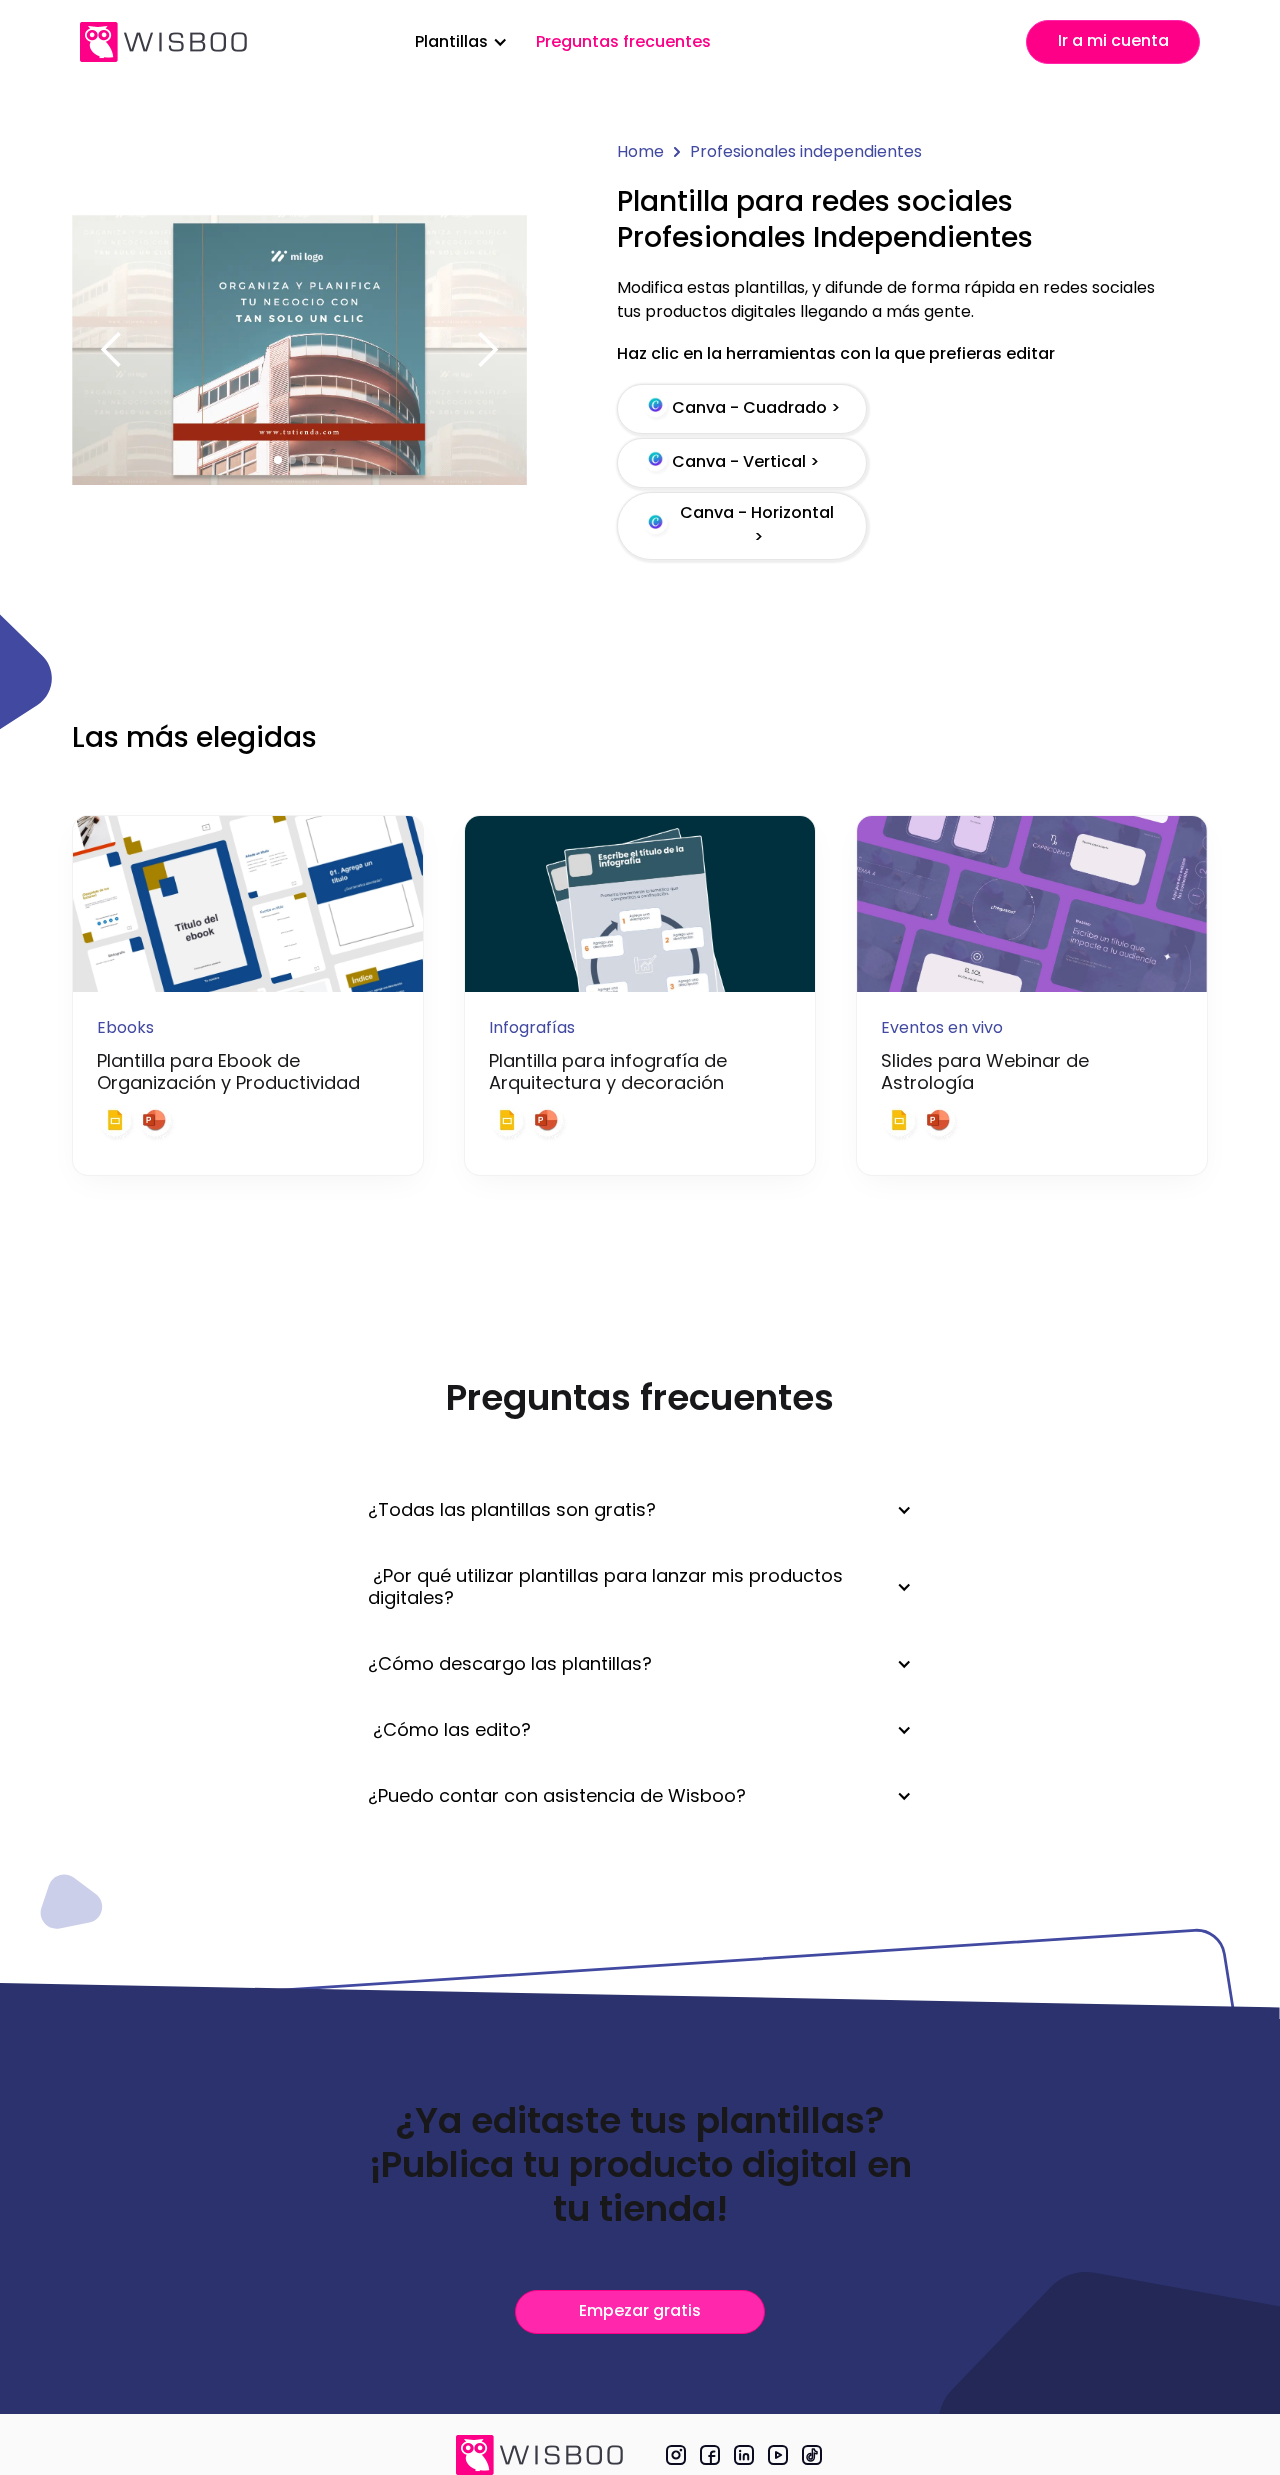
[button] (461, 42)
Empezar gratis (640, 2310)
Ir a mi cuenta (1113, 40)
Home (640, 151)
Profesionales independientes (806, 151)
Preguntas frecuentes (623, 41)
